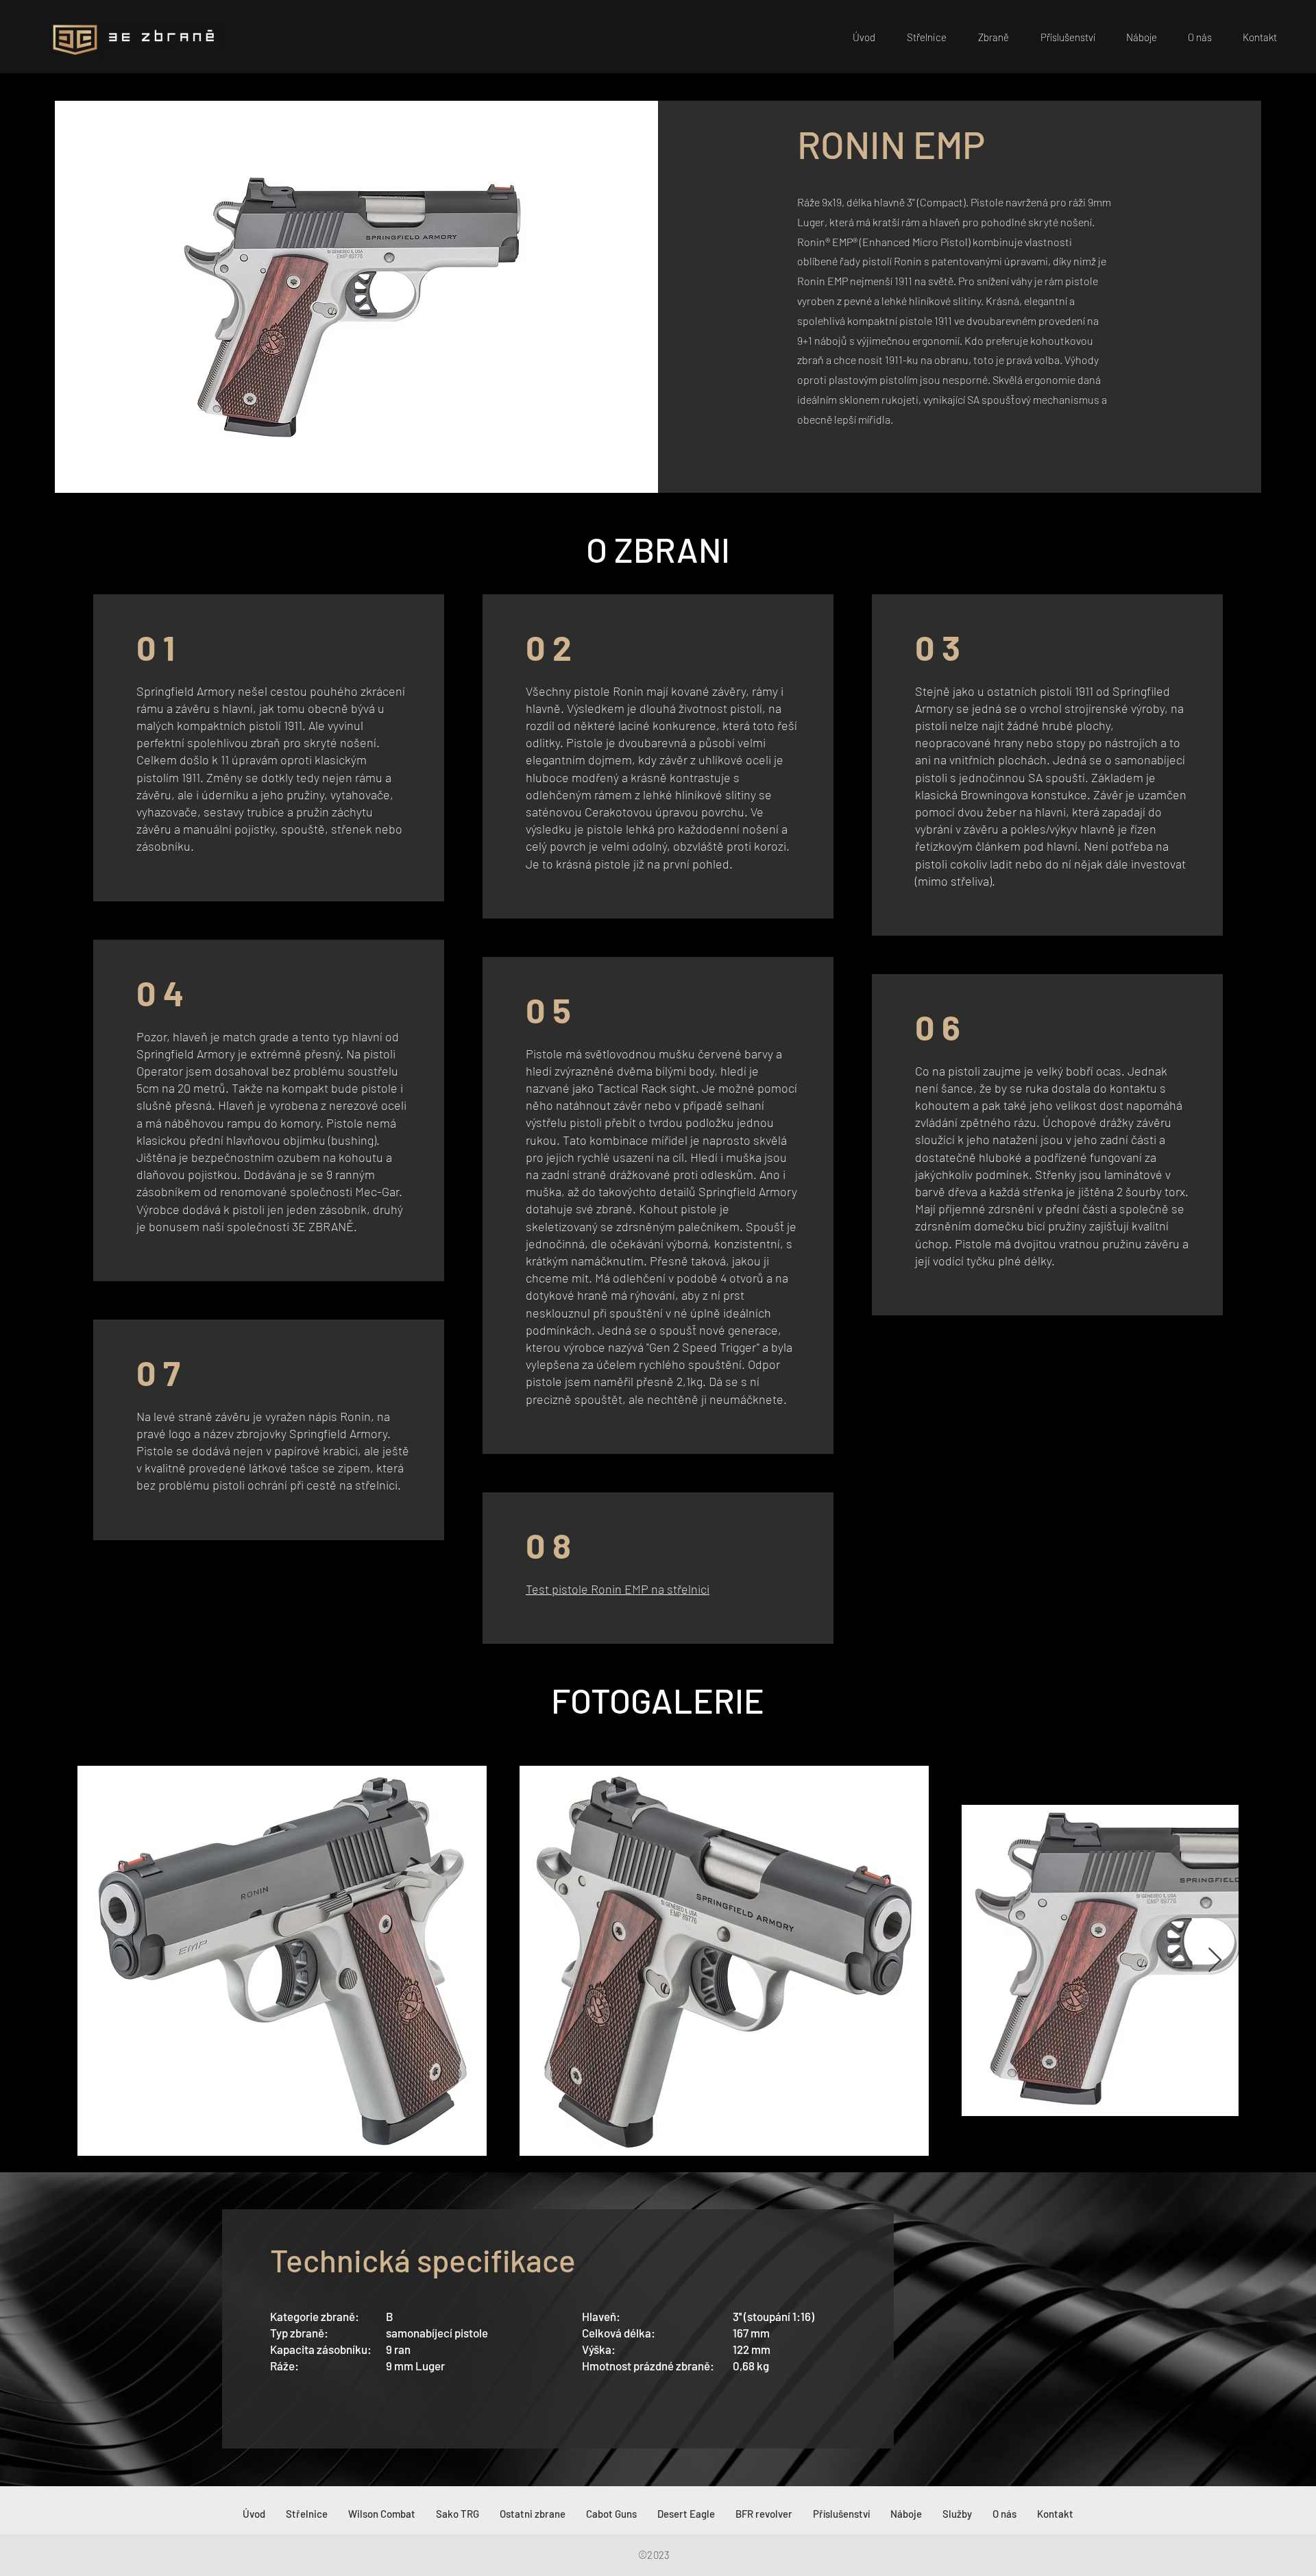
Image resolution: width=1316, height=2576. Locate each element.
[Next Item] (1215, 1961)
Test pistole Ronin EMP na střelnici (618, 1589)
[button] (988, 37)
